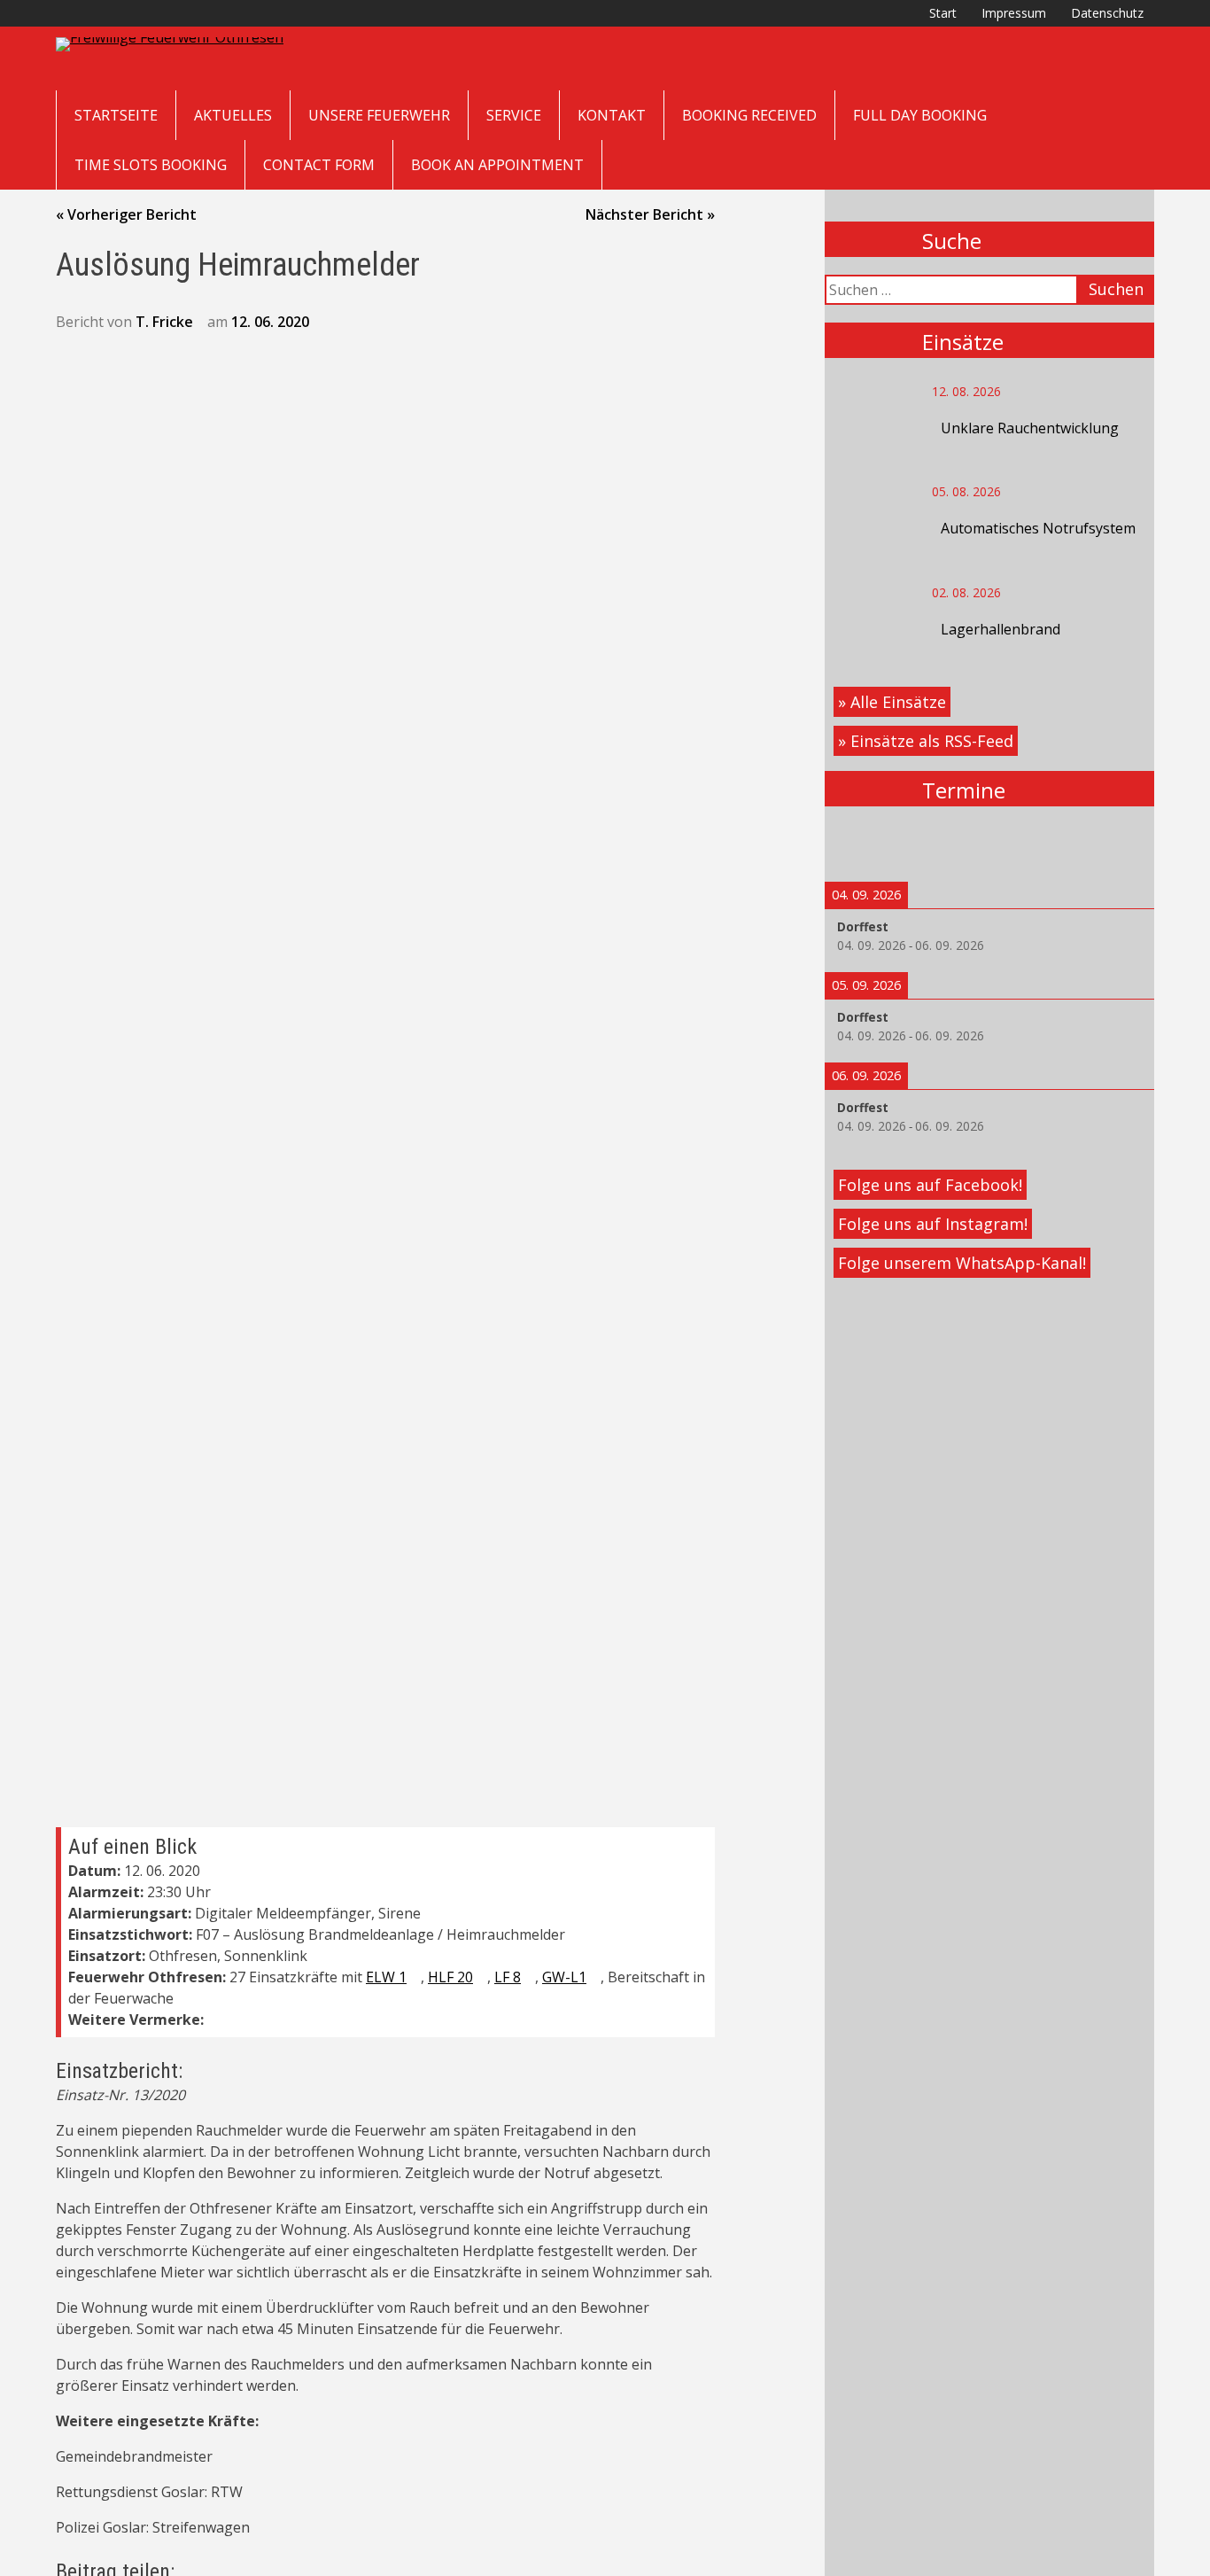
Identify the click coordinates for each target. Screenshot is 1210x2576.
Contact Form (319, 165)
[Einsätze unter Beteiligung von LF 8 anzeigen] (530, 1978)
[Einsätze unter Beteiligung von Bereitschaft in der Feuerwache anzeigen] (182, 1999)
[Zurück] (857, 844)
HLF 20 (450, 1977)
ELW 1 (386, 1977)
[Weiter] (1121, 844)
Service (514, 115)
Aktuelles (233, 115)
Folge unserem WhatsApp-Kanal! (962, 1263)
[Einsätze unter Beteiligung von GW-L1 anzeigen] (595, 1978)
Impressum (1014, 13)
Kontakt (612, 115)
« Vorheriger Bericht (126, 214)
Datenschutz (1107, 13)
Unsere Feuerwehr (379, 115)
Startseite (116, 115)
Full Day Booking (920, 115)
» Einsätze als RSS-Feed (926, 741)
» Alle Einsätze (892, 702)
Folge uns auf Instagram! (933, 1224)
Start (943, 13)
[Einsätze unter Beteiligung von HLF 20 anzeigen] (482, 1978)
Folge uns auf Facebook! (930, 1185)
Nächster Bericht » (650, 214)
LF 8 (508, 1977)
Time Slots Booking (151, 165)
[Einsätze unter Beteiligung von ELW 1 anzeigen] (415, 1978)
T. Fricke (164, 322)
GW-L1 (564, 1977)
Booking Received (749, 115)
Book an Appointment (497, 165)
